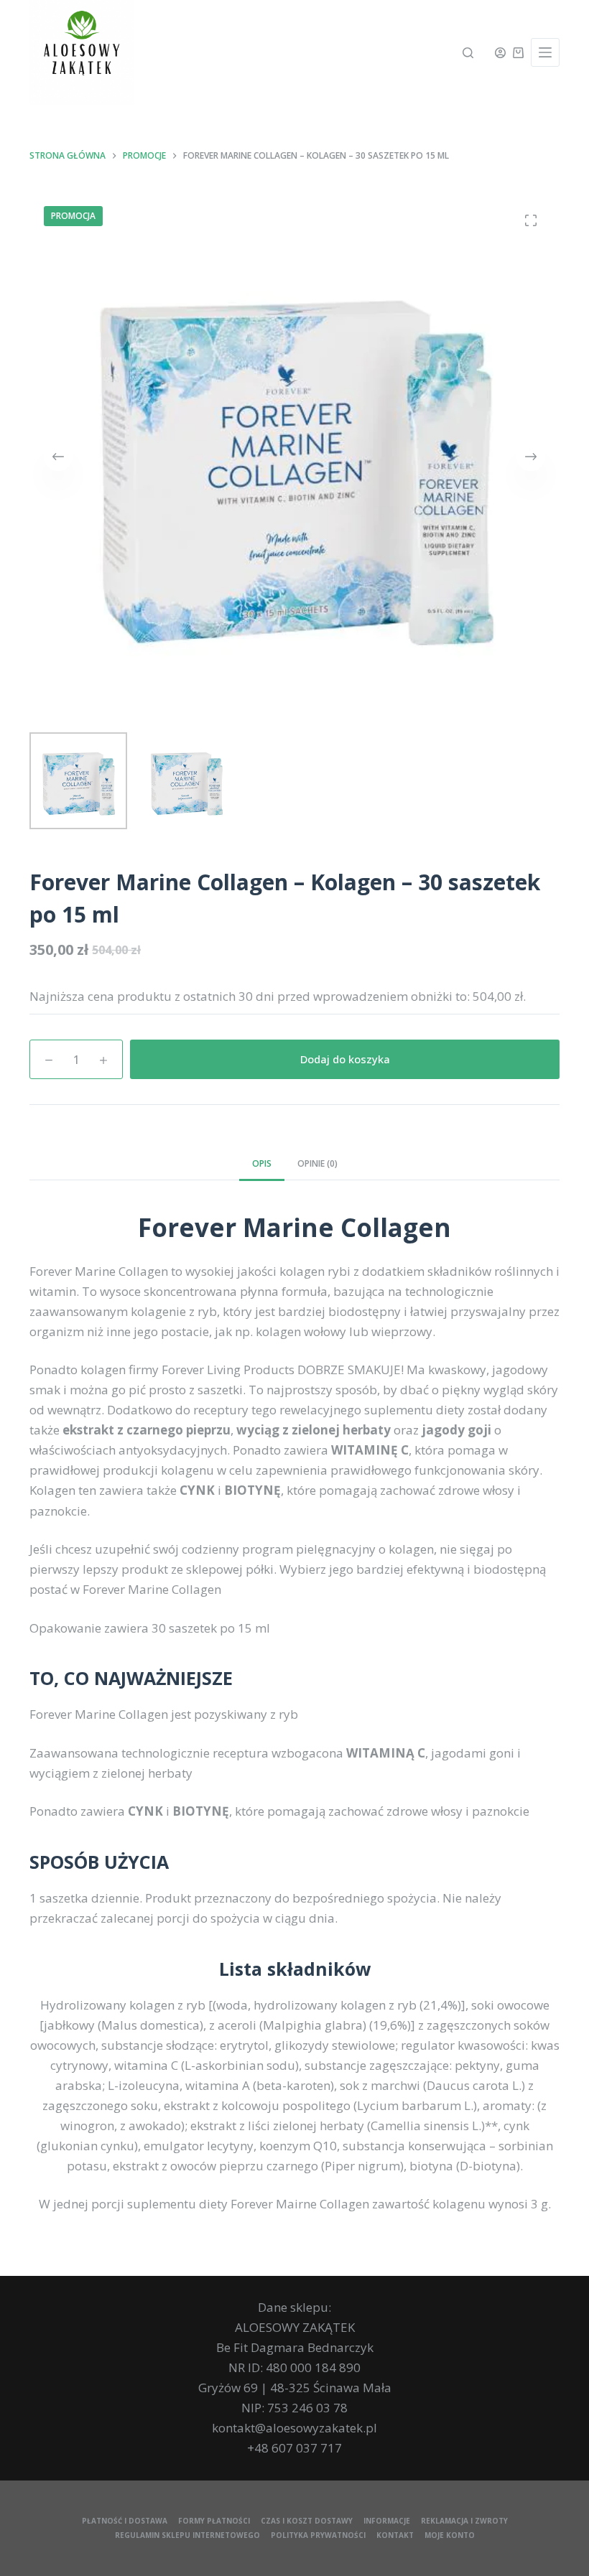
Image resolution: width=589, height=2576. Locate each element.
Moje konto (450, 2535)
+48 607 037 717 (294, 2448)
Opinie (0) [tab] (317, 1163)
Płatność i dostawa (125, 2521)
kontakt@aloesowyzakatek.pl (294, 2428)
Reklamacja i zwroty (464, 2521)
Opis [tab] (262, 1163)
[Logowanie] (500, 53)
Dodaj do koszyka (345, 1059)
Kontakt (395, 2535)
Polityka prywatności (318, 2535)
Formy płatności (214, 2521)
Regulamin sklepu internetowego (187, 2535)
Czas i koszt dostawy (307, 2521)
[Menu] (545, 52)
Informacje (387, 2521)
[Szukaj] (468, 53)
